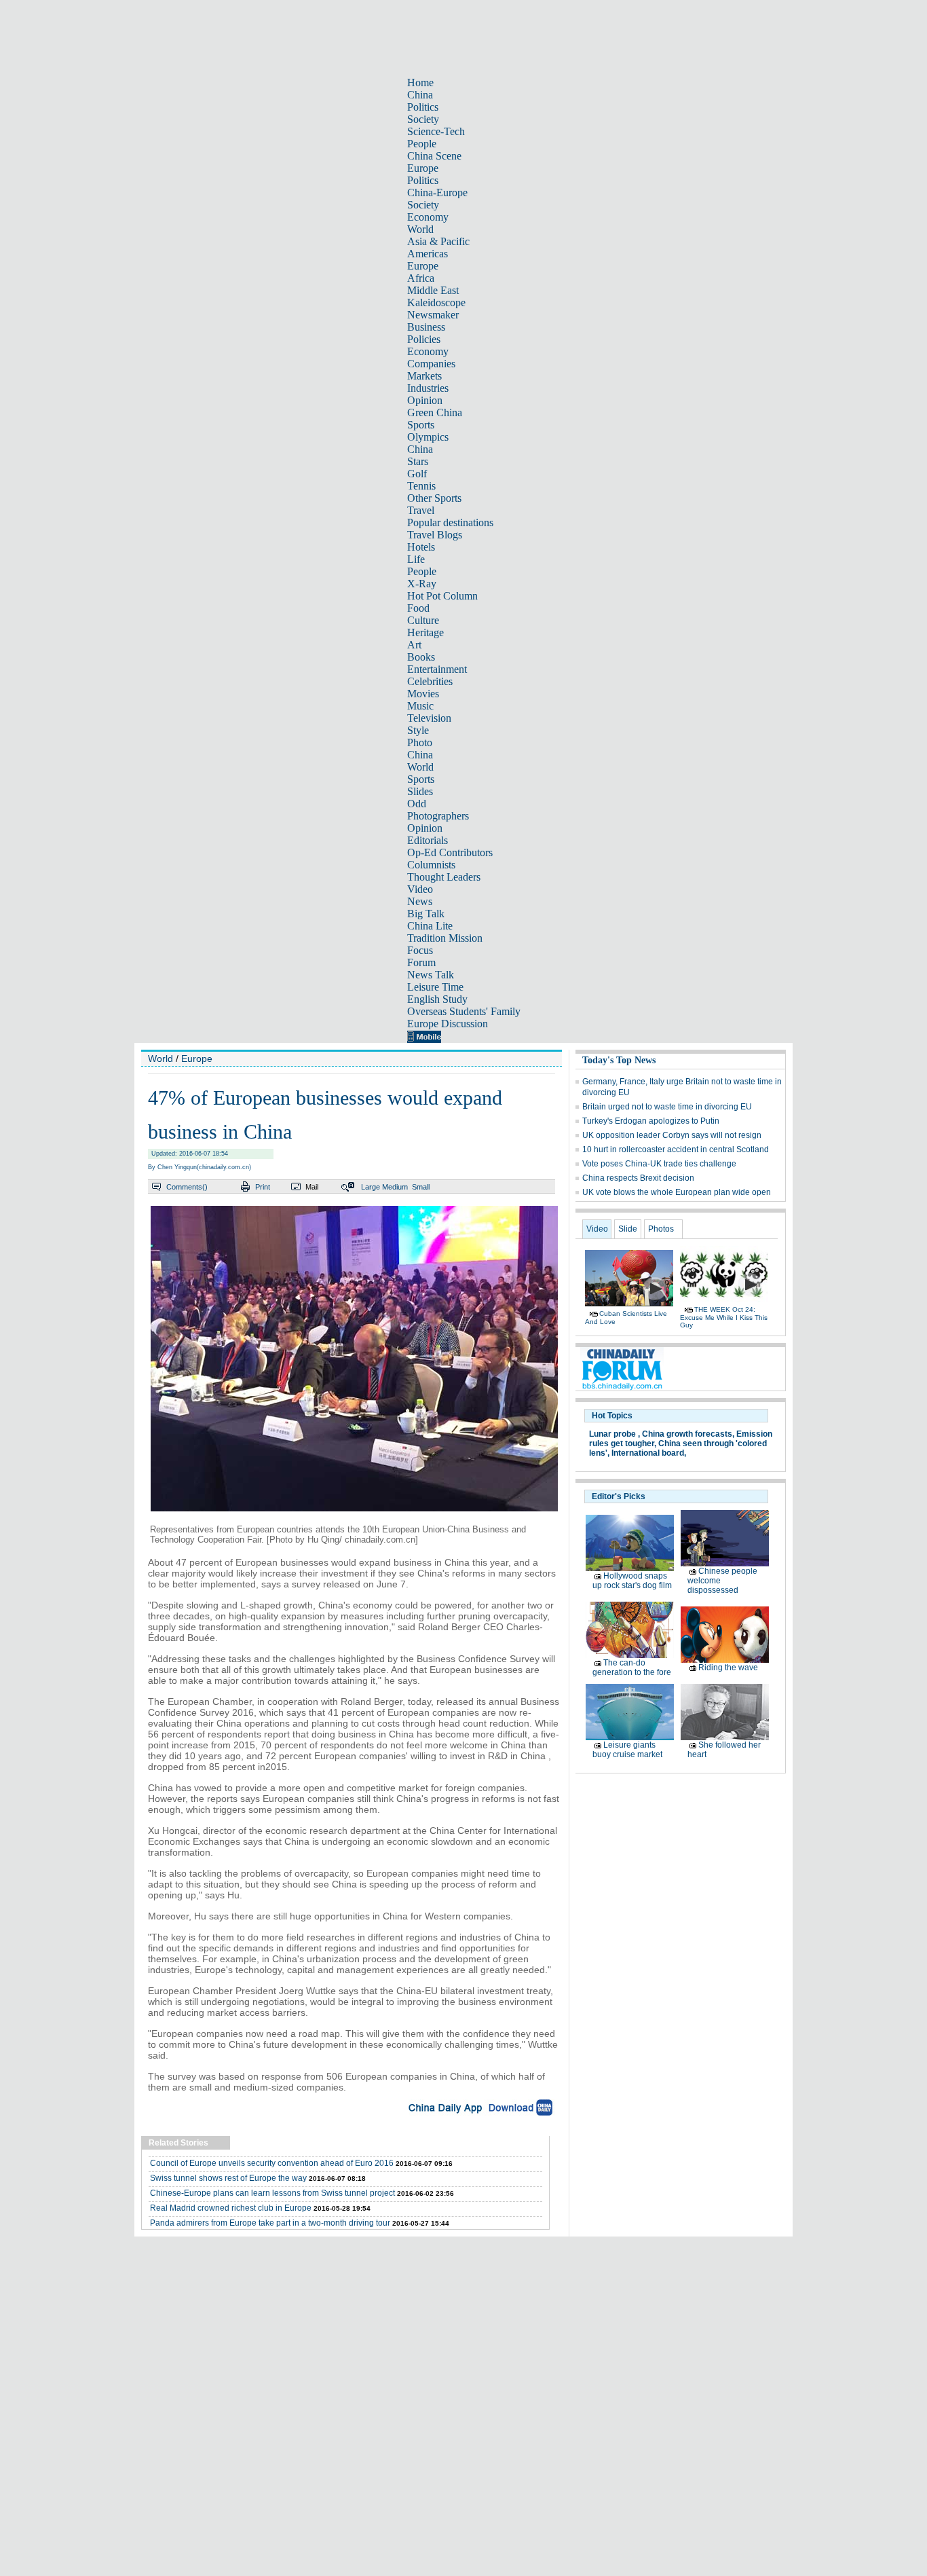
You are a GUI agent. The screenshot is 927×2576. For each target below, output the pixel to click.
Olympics (428, 437)
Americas (428, 254)
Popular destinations (450, 522)
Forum (421, 962)
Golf (417, 474)
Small (421, 1187)
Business (426, 327)
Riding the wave (728, 1668)
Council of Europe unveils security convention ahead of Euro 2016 (272, 2163)
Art (414, 645)
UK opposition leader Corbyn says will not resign (672, 1135)
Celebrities (430, 681)
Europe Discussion (448, 1024)
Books (421, 657)
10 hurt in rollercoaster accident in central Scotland (676, 1149)
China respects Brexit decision (638, 1178)
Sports (421, 425)
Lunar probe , (614, 1434)
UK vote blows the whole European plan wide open (677, 1192)
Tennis (421, 486)
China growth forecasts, (688, 1434)
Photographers (438, 816)
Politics (423, 107)
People (422, 144)
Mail (312, 1187)
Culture (423, 620)
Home (420, 82)
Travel (421, 510)
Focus (420, 950)
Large (371, 1187)
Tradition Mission (445, 938)
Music (420, 706)
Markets (424, 376)
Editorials (428, 840)
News (420, 901)
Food (418, 608)
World (420, 229)
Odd (417, 804)
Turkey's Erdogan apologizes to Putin (651, 1121)
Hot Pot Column (442, 596)
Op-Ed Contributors (450, 852)
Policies (424, 339)
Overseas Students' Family (464, 1011)
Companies (431, 364)
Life (416, 559)
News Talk (431, 975)
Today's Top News (619, 1060)
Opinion (425, 400)
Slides (420, 791)
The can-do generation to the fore (632, 1668)
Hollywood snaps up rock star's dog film (632, 1581)
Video (420, 889)
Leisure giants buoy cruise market (627, 1750)
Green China (435, 412)
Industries (428, 388)
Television (429, 718)
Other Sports (434, 498)
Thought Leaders (444, 877)
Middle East (433, 290)
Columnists (431, 865)
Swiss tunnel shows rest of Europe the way (228, 2178)
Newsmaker (433, 315)
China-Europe (437, 192)
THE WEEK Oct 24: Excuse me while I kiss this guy (724, 1317)
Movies (423, 694)
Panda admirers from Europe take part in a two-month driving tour (270, 2223)
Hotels (421, 547)
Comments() (187, 1187)
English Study (437, 999)
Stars (418, 461)
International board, (649, 1453)
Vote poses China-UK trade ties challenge (659, 1164)
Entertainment (437, 669)
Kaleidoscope (436, 302)
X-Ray (422, 584)
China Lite (430, 926)
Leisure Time (435, 987)
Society (423, 119)
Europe (423, 168)
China (420, 95)
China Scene (434, 156)
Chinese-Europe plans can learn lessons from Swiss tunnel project (272, 2193)
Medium (395, 1187)
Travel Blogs (435, 535)
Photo (420, 742)
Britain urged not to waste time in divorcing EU (667, 1107)
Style (418, 730)
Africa (421, 278)
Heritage (425, 632)
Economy (428, 217)
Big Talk (426, 914)
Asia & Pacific (438, 241)
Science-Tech (436, 131)
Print (263, 1187)
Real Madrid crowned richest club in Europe (231, 2208)
